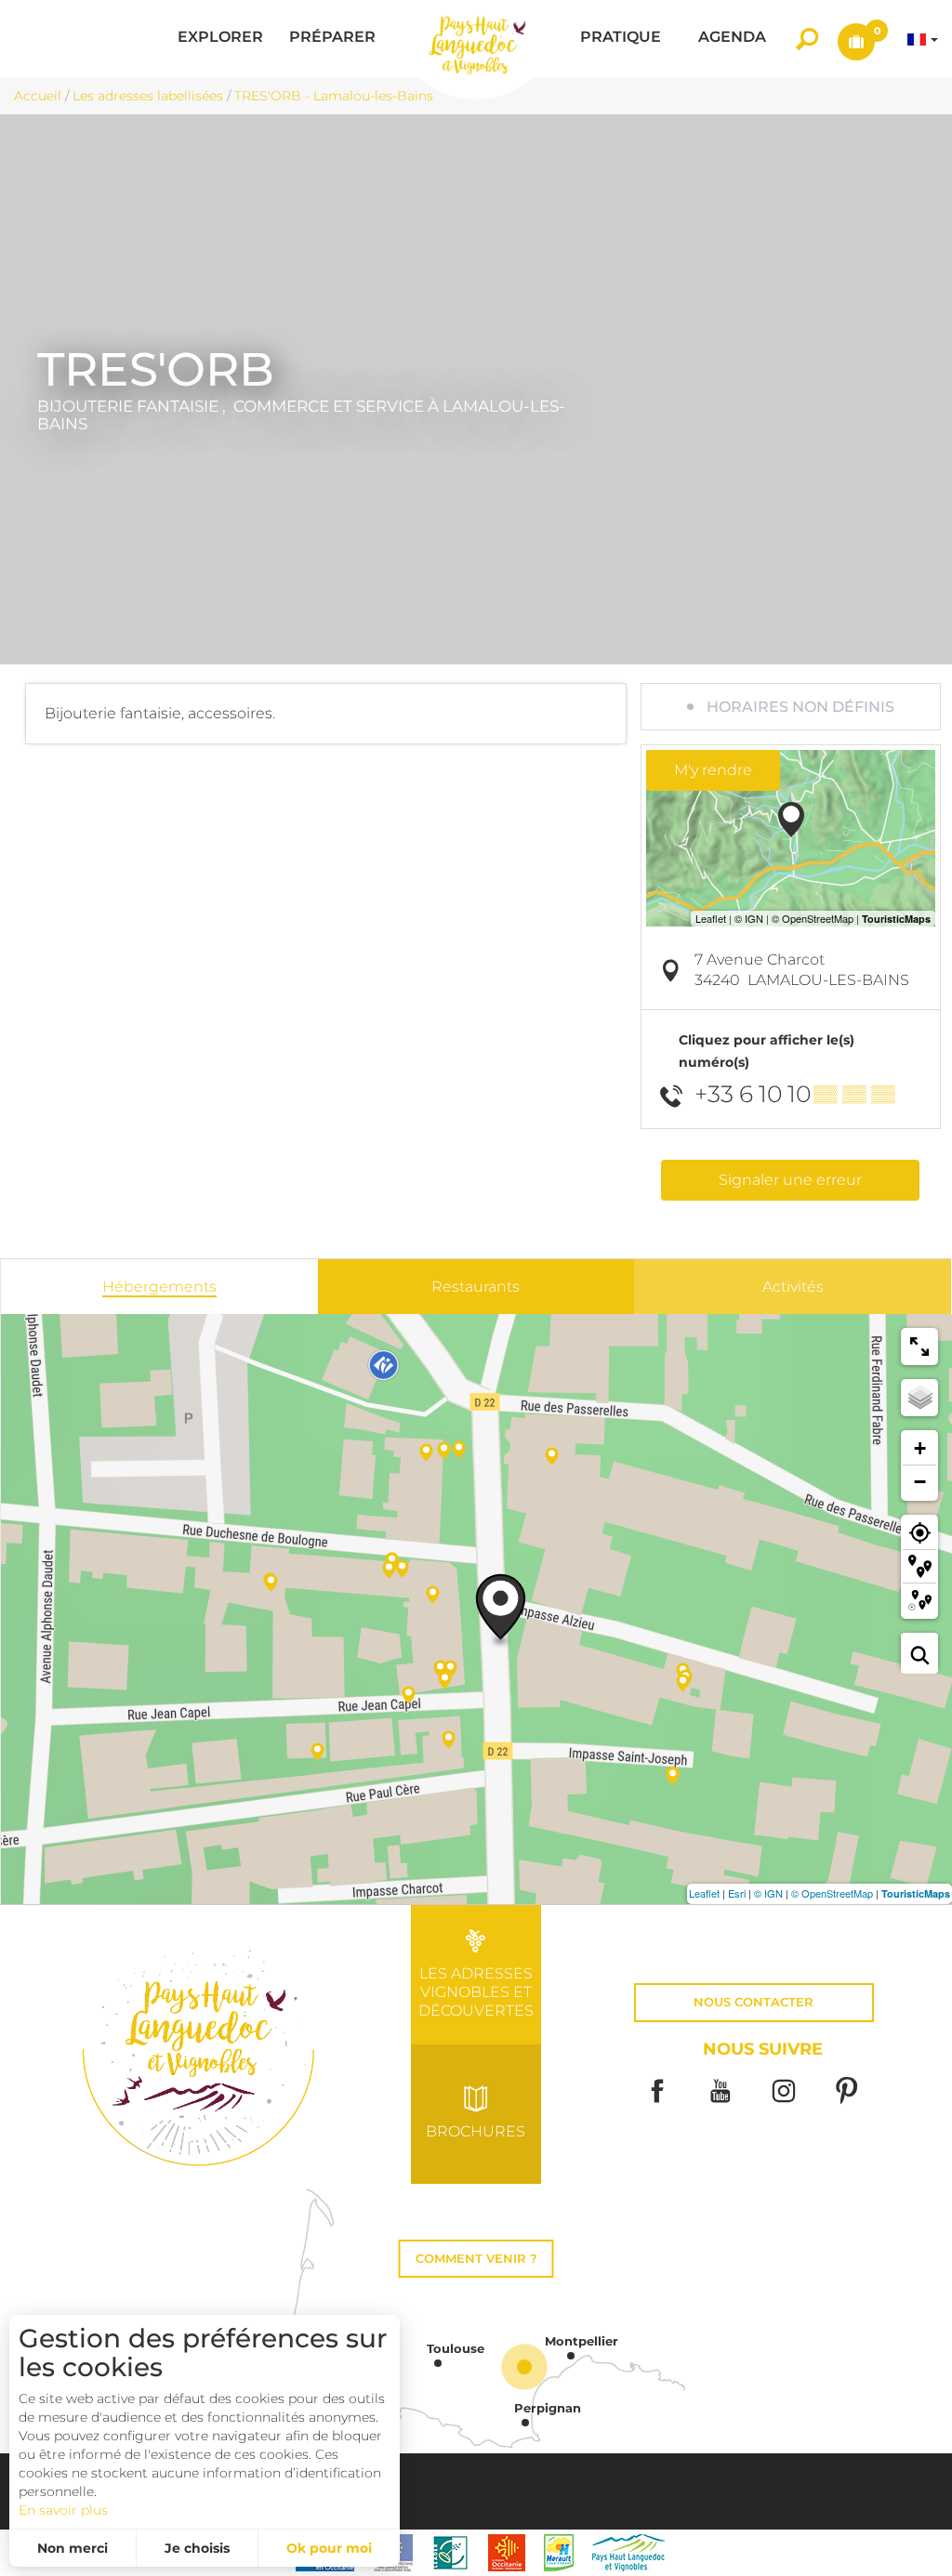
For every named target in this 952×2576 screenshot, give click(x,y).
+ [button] (920, 1448)
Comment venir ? (476, 2259)
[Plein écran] (919, 1347)
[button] (220, 39)
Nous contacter (754, 2002)
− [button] (920, 1482)
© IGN (768, 1893)
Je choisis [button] (197, 2548)
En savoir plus (63, 2510)
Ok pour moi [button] (329, 2548)
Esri (737, 1893)
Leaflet (704, 1893)
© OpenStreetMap (832, 1893)
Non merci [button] (73, 2548)
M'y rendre (713, 770)
